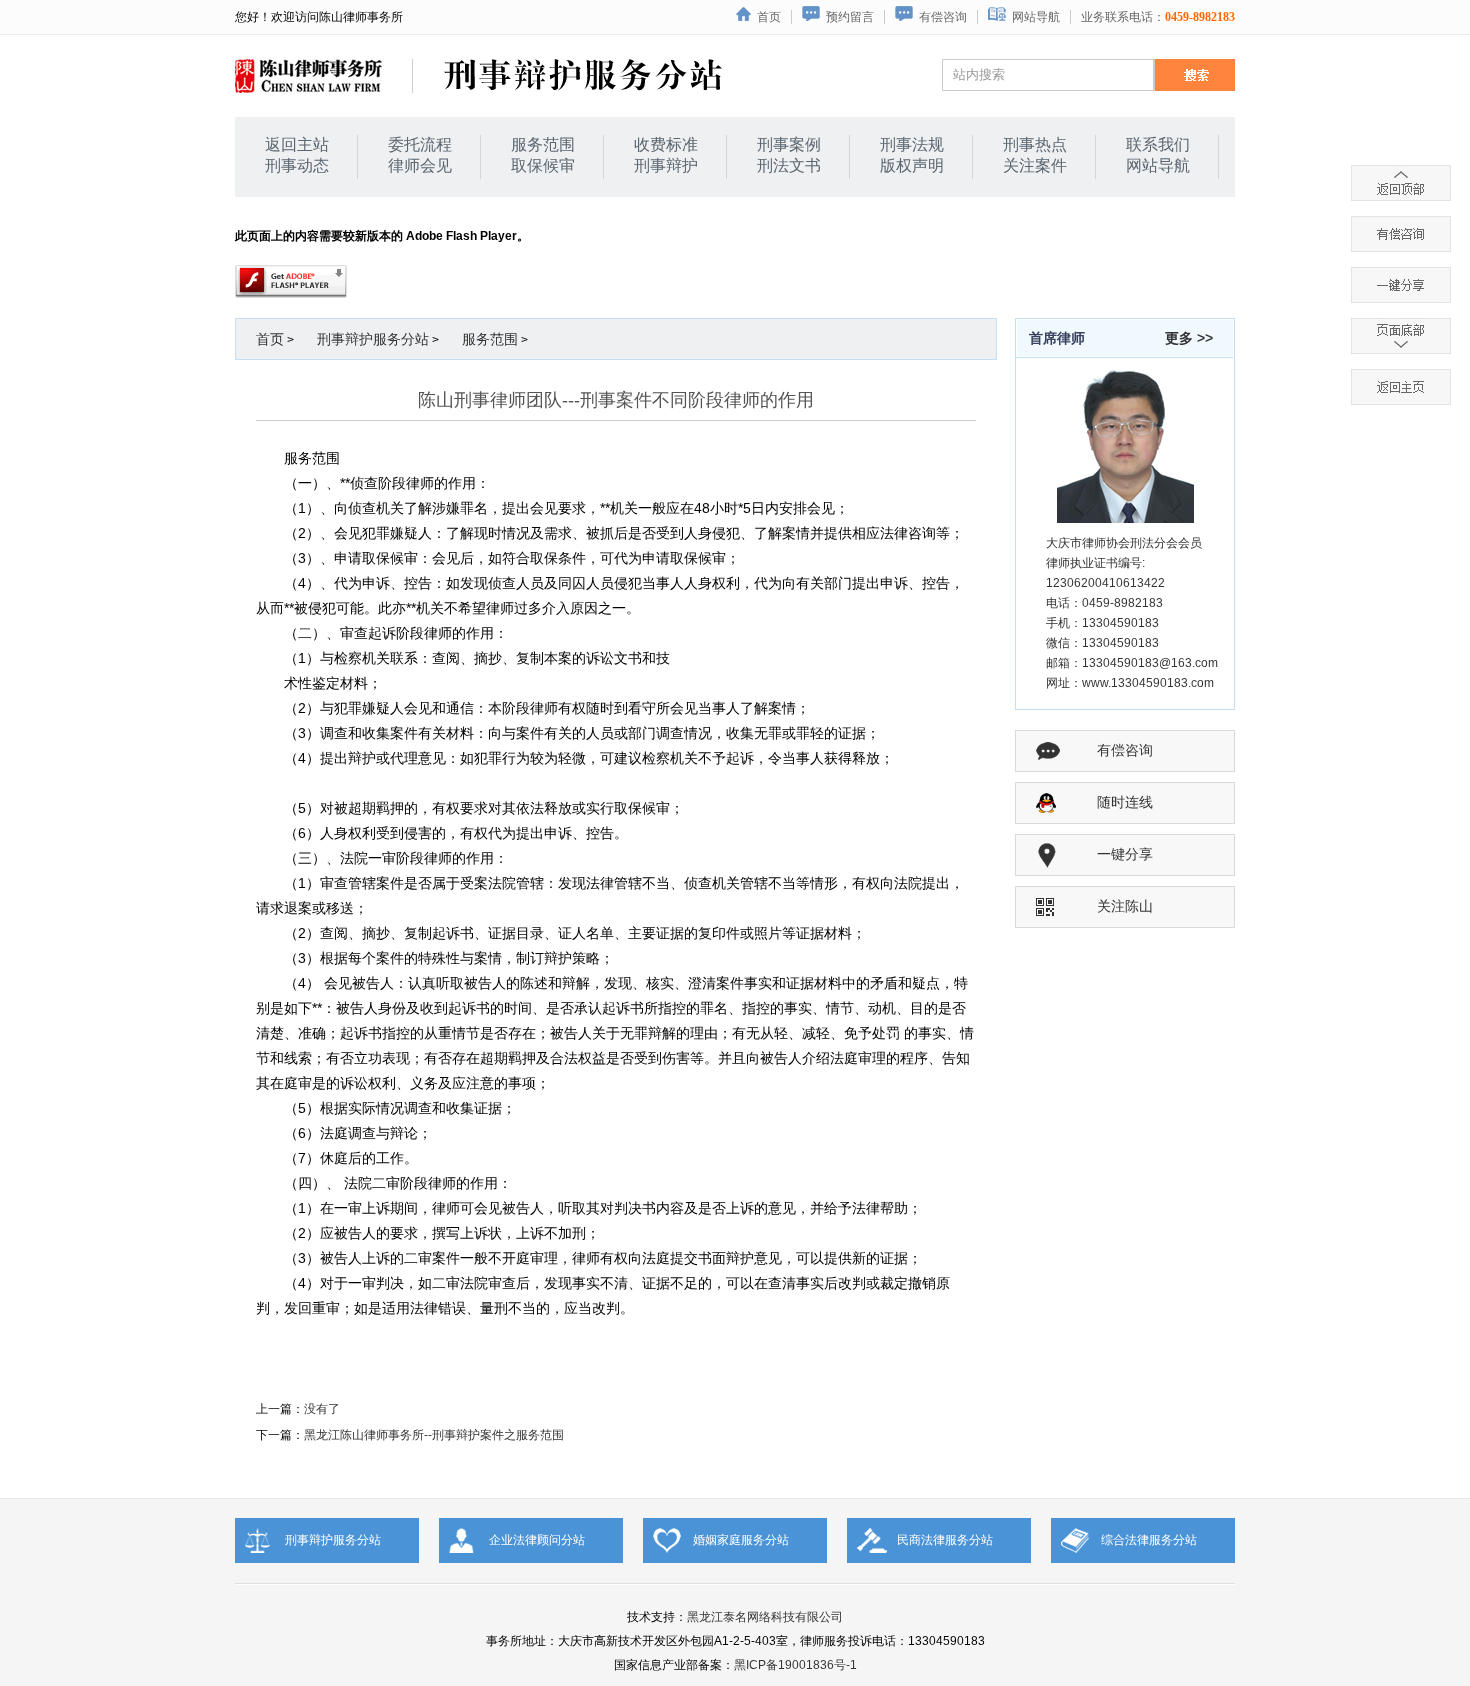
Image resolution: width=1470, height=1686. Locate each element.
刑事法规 (912, 144)
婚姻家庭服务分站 (741, 1540)
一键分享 (1125, 854)
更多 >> (1189, 338)
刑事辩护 (666, 165)
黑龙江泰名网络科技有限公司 (765, 1617)
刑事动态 (297, 165)
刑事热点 (1035, 144)
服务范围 (543, 144)
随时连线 (1125, 802)
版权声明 (912, 165)
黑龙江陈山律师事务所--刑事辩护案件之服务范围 (434, 1435)
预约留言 (850, 17)
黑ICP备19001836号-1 (795, 1665)
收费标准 (666, 144)
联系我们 (1158, 144)
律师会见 (420, 165)
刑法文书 (789, 165)
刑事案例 (789, 144)
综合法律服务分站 (1149, 1540)
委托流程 (420, 144)
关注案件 (1035, 165)
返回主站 (297, 144)
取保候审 (543, 165)
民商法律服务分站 (945, 1540)
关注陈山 (1125, 906)
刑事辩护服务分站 (373, 339)
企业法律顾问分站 (537, 1540)
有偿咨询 (943, 17)
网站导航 (1036, 17)
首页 (769, 17)
